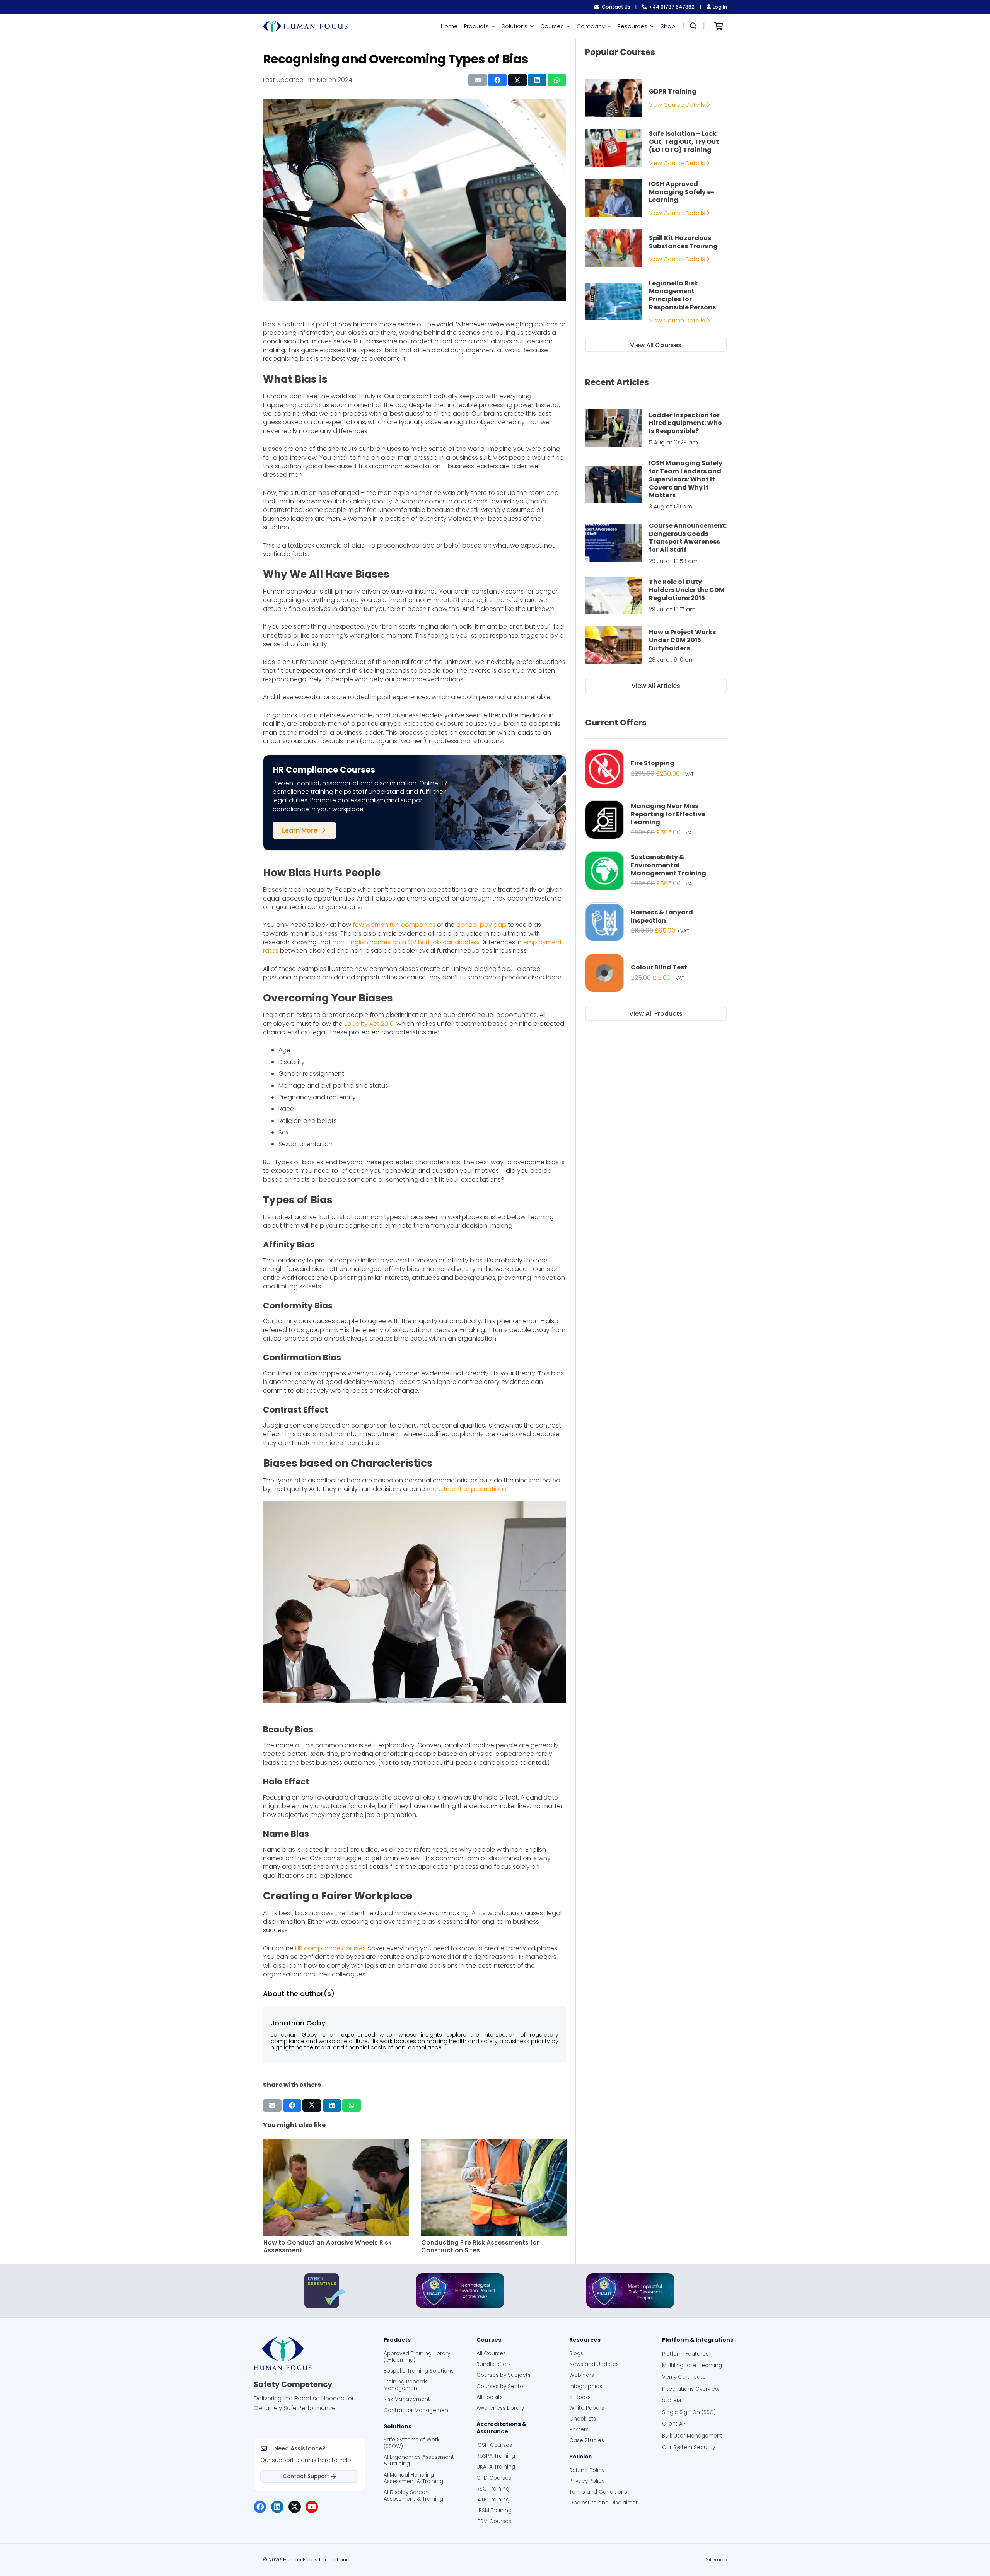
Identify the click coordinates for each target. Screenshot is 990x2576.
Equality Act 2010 (369, 1024)
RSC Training (493, 2489)
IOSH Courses (494, 2445)
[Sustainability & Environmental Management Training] (656, 871)
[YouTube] (312, 2507)
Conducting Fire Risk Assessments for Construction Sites (322, 2247)
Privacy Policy (587, 2481)
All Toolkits (490, 2397)
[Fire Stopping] (656, 769)
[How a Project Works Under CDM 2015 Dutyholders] (656, 645)
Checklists (583, 2419)
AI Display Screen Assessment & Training (413, 2496)
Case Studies (587, 2440)
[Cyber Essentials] (325, 2291)
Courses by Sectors (502, 2386)
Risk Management (407, 2399)
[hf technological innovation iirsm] (460, 2291)
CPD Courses (494, 2478)
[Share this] (497, 80)
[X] (295, 2507)
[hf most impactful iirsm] (630, 2291)
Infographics (586, 2386)
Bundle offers (494, 2364)
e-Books (580, 2397)
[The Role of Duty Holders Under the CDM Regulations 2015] (656, 595)
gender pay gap (481, 925)
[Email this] (478, 80)
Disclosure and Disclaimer (603, 2503)
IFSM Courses (494, 2521)
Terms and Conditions (598, 2492)
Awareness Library (500, 2408)
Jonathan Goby (298, 2023)
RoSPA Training (496, 2456)
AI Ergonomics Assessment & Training (419, 2460)
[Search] (693, 26)
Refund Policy (587, 2470)
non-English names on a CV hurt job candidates (405, 942)
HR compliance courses (330, 1948)
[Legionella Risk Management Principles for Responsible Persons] (656, 302)
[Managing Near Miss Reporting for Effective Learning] (656, 820)
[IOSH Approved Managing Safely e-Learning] (656, 198)
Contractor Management (417, 2410)
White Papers (587, 2408)
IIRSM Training (494, 2510)
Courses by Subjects (504, 2375)
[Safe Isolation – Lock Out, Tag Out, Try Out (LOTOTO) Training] (656, 148)
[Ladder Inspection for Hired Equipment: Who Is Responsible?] (656, 428)
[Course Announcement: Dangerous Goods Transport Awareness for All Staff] (656, 543)
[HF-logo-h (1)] (305, 26)
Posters (579, 2430)
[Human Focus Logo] (309, 2353)
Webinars (582, 2375)
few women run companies (394, 925)
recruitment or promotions (467, 1489)
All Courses (491, 2353)
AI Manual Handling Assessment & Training (413, 2478)
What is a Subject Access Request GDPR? (485, 2242)
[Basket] (719, 26)
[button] (493, 26)
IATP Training (493, 2500)
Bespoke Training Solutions (419, 2371)
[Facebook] (260, 2507)
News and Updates (594, 2364)
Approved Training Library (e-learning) (417, 2357)
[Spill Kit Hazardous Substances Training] (656, 248)
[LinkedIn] (277, 2507)
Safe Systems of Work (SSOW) (411, 2443)
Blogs (576, 2353)
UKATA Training (496, 2467)
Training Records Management (406, 2385)
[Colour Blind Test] (656, 973)
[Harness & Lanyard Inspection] (656, 922)
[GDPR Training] (656, 98)
